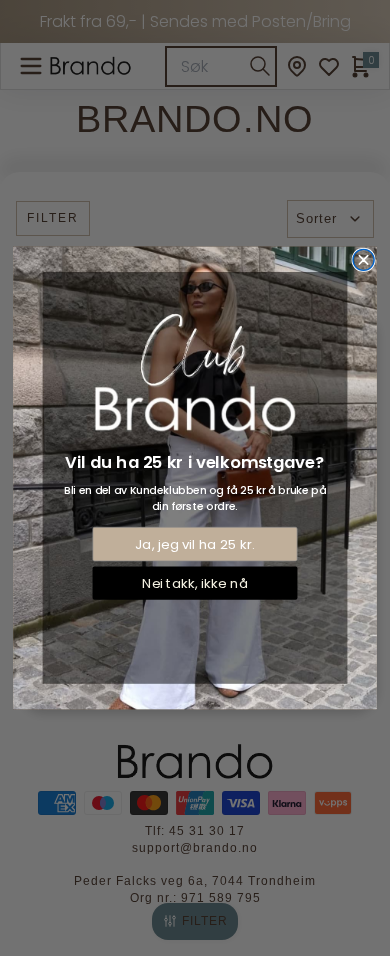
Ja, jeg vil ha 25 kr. (195, 544)
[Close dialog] (363, 259)
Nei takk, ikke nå (195, 583)
